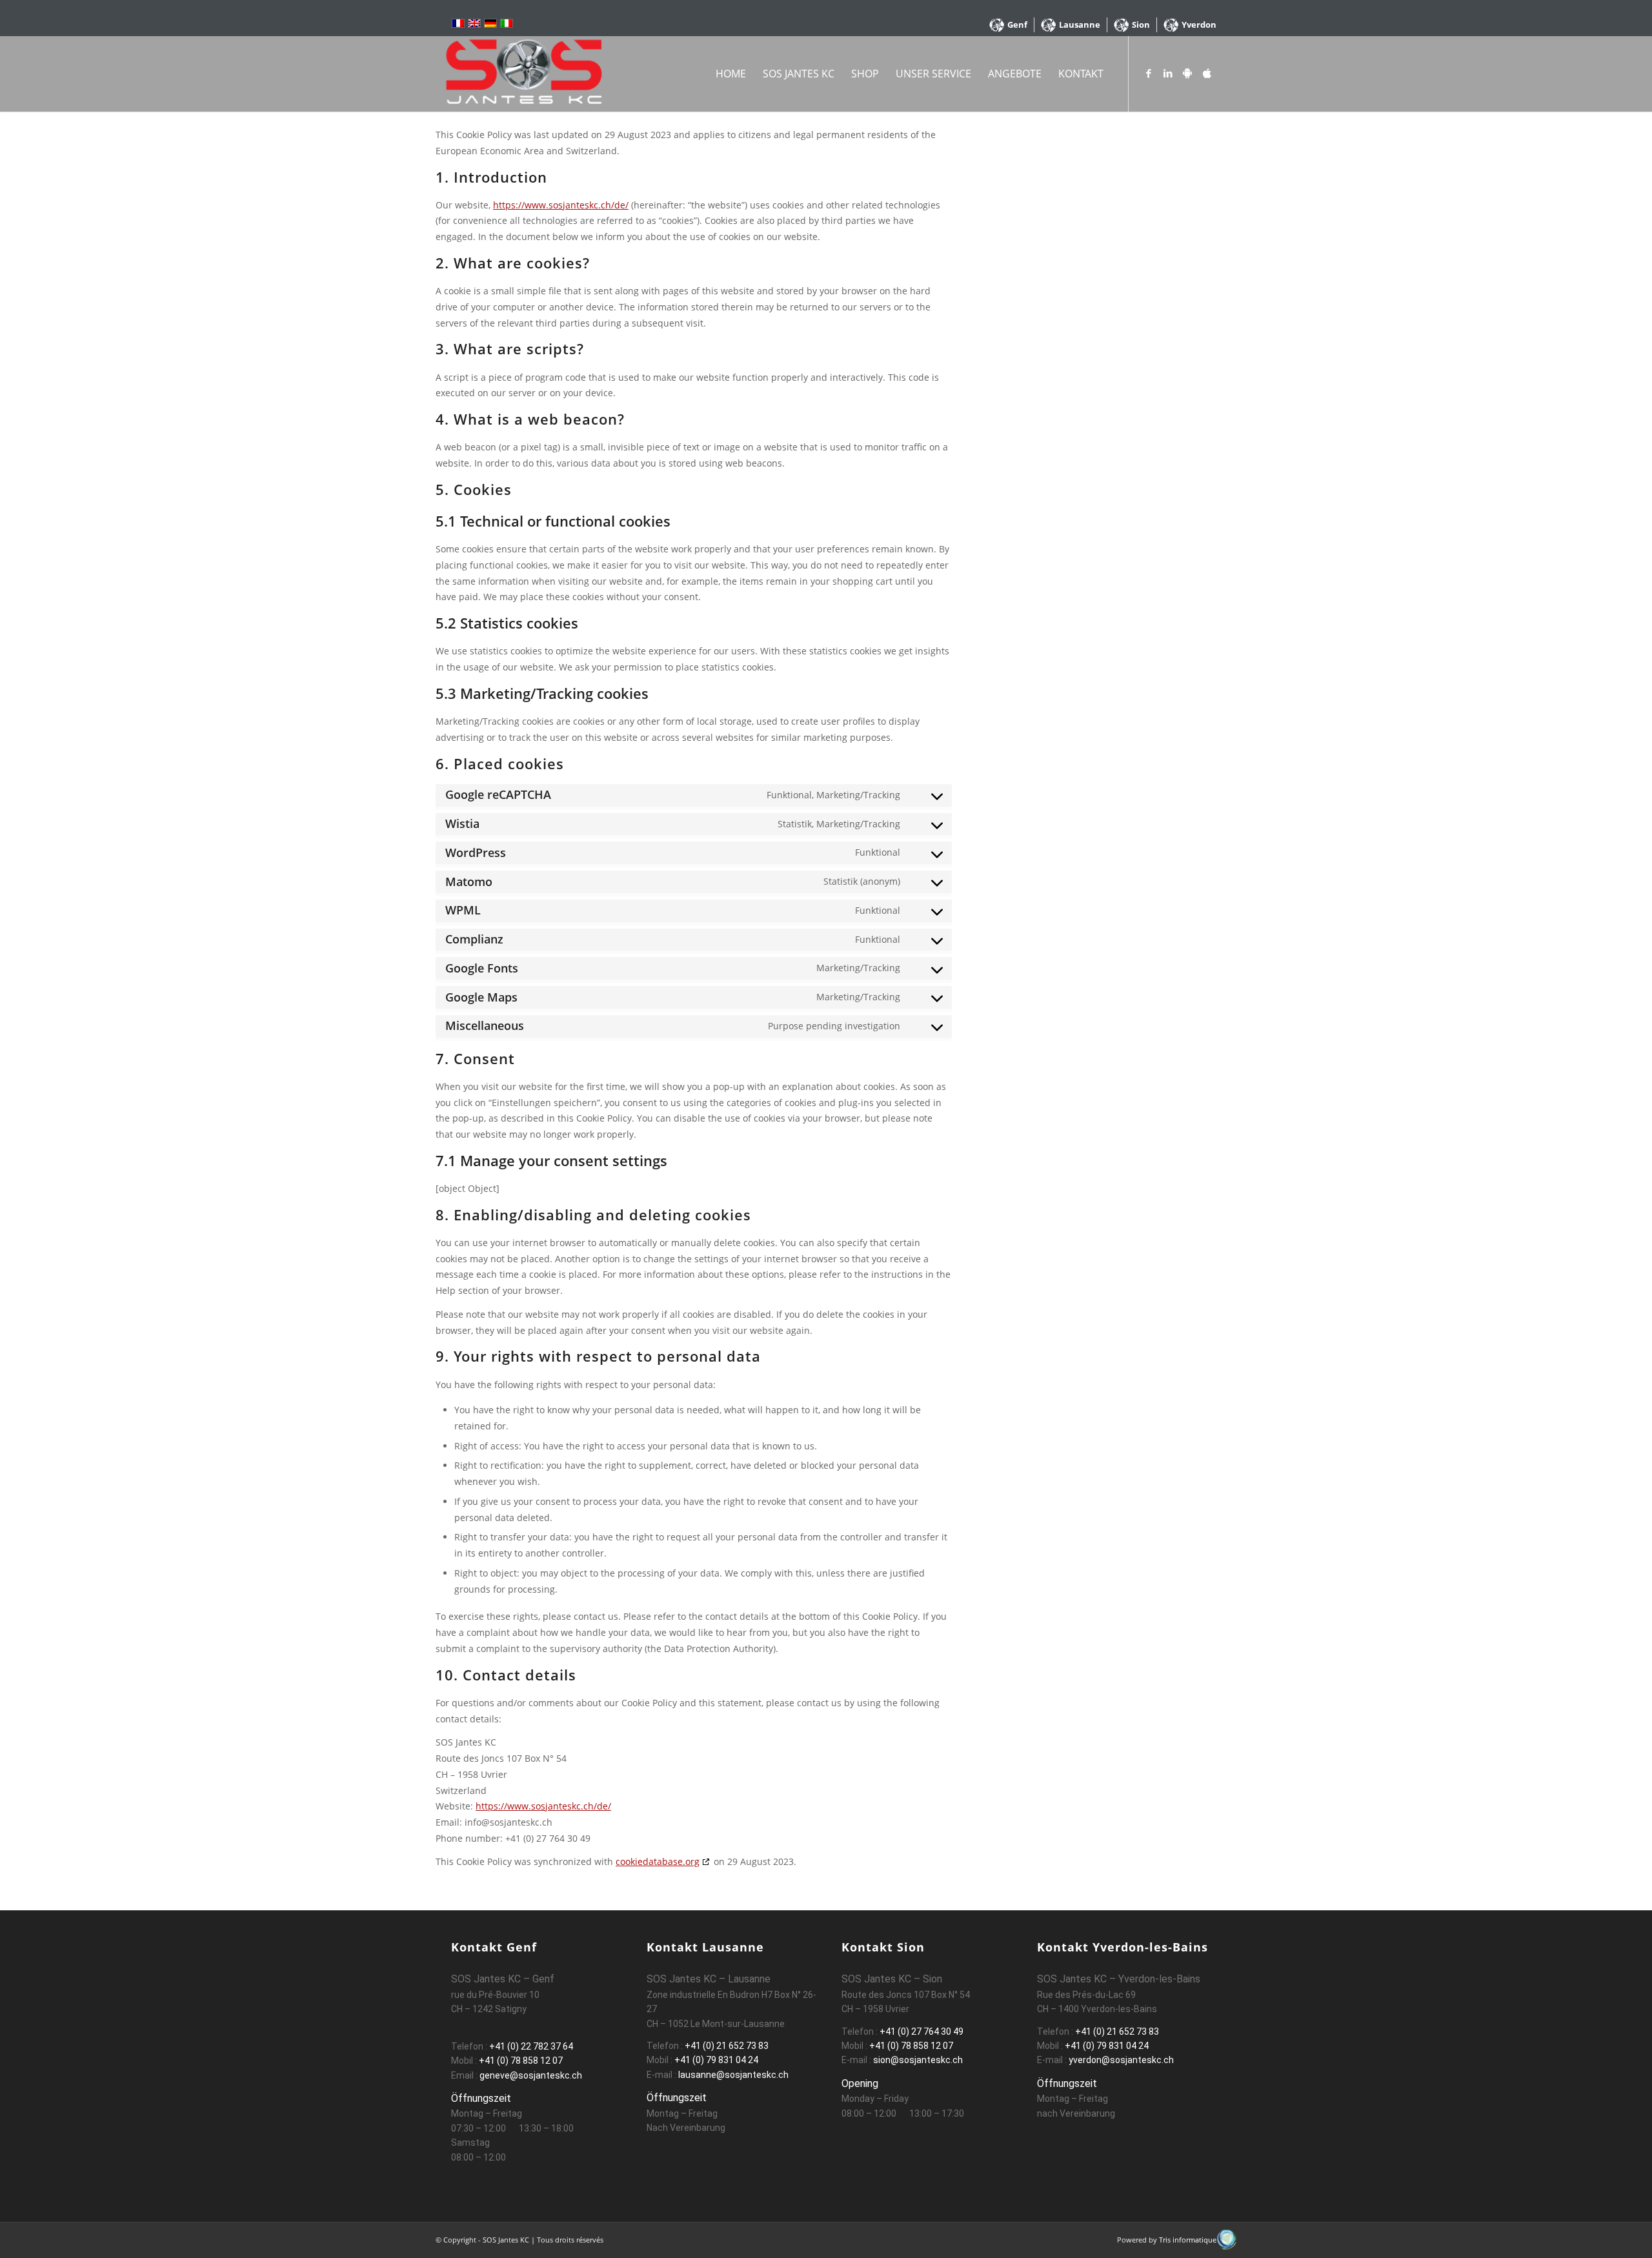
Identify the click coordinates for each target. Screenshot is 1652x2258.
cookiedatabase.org (658, 1861)
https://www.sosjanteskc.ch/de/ (561, 205)
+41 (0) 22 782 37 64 (531, 2046)
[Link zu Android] (1187, 73)
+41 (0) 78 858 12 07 (521, 2061)
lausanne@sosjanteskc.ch (732, 2075)
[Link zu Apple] (1207, 73)
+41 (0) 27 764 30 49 (922, 2031)
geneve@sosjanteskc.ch (531, 2075)
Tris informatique (1188, 2240)
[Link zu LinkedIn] (1168, 73)
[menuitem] (1009, 25)
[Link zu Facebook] (1149, 73)
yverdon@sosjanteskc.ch (1120, 2060)
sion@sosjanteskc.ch (917, 2060)
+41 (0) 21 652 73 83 (727, 2046)
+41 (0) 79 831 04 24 (716, 2060)
